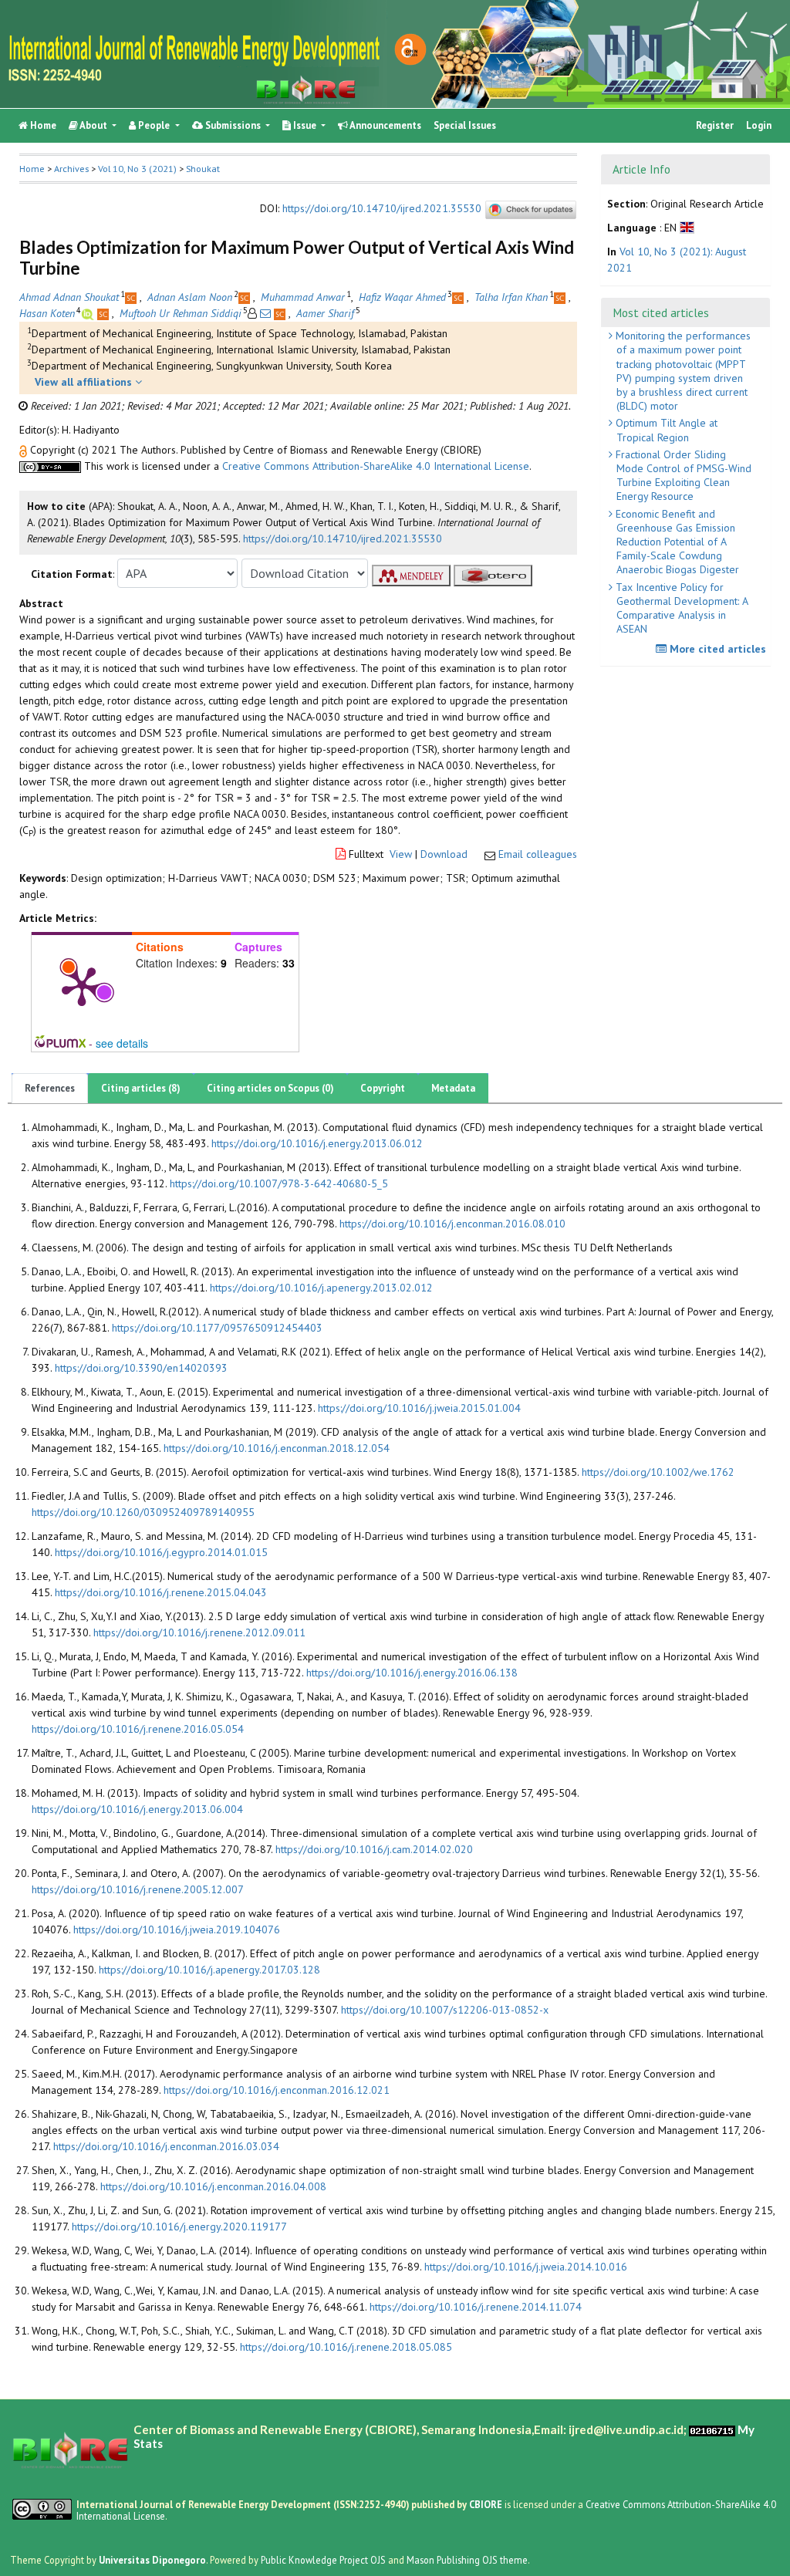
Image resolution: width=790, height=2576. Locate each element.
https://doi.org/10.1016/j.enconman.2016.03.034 (166, 2146)
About (94, 125)
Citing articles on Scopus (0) (270, 1088)
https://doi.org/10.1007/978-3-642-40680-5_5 (279, 1183)
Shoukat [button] (203, 169)
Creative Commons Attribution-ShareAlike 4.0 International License (376, 466)
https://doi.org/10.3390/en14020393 (141, 1368)
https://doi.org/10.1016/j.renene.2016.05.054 (138, 1729)
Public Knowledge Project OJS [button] (323, 2560)
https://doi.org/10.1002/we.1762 (658, 1472)
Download (444, 854)
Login (759, 125)
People (154, 125)
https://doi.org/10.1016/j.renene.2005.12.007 (138, 1889)
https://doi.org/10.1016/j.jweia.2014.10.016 (526, 2267)
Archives (71, 169)
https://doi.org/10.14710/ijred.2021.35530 (382, 209)
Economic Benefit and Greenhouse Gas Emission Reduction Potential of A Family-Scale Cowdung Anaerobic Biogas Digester (676, 542)
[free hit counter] (712, 2429)
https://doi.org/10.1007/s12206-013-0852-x (445, 2010)
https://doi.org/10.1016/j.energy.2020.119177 (179, 2227)
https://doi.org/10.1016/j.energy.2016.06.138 (412, 1673)
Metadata (453, 1088)
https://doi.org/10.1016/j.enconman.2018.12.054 (277, 1448)
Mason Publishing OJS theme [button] (467, 2560)
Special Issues (465, 125)
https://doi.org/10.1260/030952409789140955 (143, 1512)
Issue (305, 125)
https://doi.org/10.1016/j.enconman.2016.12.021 (277, 2090)
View (401, 854)
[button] (25, 450)
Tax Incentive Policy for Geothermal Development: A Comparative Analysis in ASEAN (680, 608)
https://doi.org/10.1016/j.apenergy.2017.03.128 (209, 1970)
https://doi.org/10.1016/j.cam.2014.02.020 (374, 1849)
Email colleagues (538, 854)
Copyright (383, 1088)
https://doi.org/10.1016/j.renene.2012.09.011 (199, 1632)
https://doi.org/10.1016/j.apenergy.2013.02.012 (321, 1288)
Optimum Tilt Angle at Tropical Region (665, 430)
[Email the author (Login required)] (265, 313)
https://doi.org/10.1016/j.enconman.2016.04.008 (213, 2186)
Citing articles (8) (141, 1088)
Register (715, 125)
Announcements (385, 125)
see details (122, 1043)
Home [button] (32, 169)
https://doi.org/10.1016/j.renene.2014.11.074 (476, 2307)
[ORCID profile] (89, 313)
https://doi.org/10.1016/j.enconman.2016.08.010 (452, 1224)
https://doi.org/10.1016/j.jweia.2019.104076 (177, 1929)
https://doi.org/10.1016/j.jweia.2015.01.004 (419, 1408)
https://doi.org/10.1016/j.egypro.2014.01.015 (161, 1552)
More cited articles (716, 649)
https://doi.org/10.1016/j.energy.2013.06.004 (137, 1809)
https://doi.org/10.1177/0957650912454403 (217, 1328)
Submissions (233, 125)
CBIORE (487, 2504)
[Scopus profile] (132, 297)
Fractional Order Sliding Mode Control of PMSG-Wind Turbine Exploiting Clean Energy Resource (682, 476)
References (50, 1088)
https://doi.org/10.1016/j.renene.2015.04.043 (161, 1592)
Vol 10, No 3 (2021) (137, 169)
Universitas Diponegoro (152, 2560)
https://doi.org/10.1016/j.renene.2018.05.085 (346, 2347)
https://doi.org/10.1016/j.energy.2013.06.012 (317, 1143)
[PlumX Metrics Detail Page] (82, 985)
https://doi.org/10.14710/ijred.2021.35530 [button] (343, 538)
